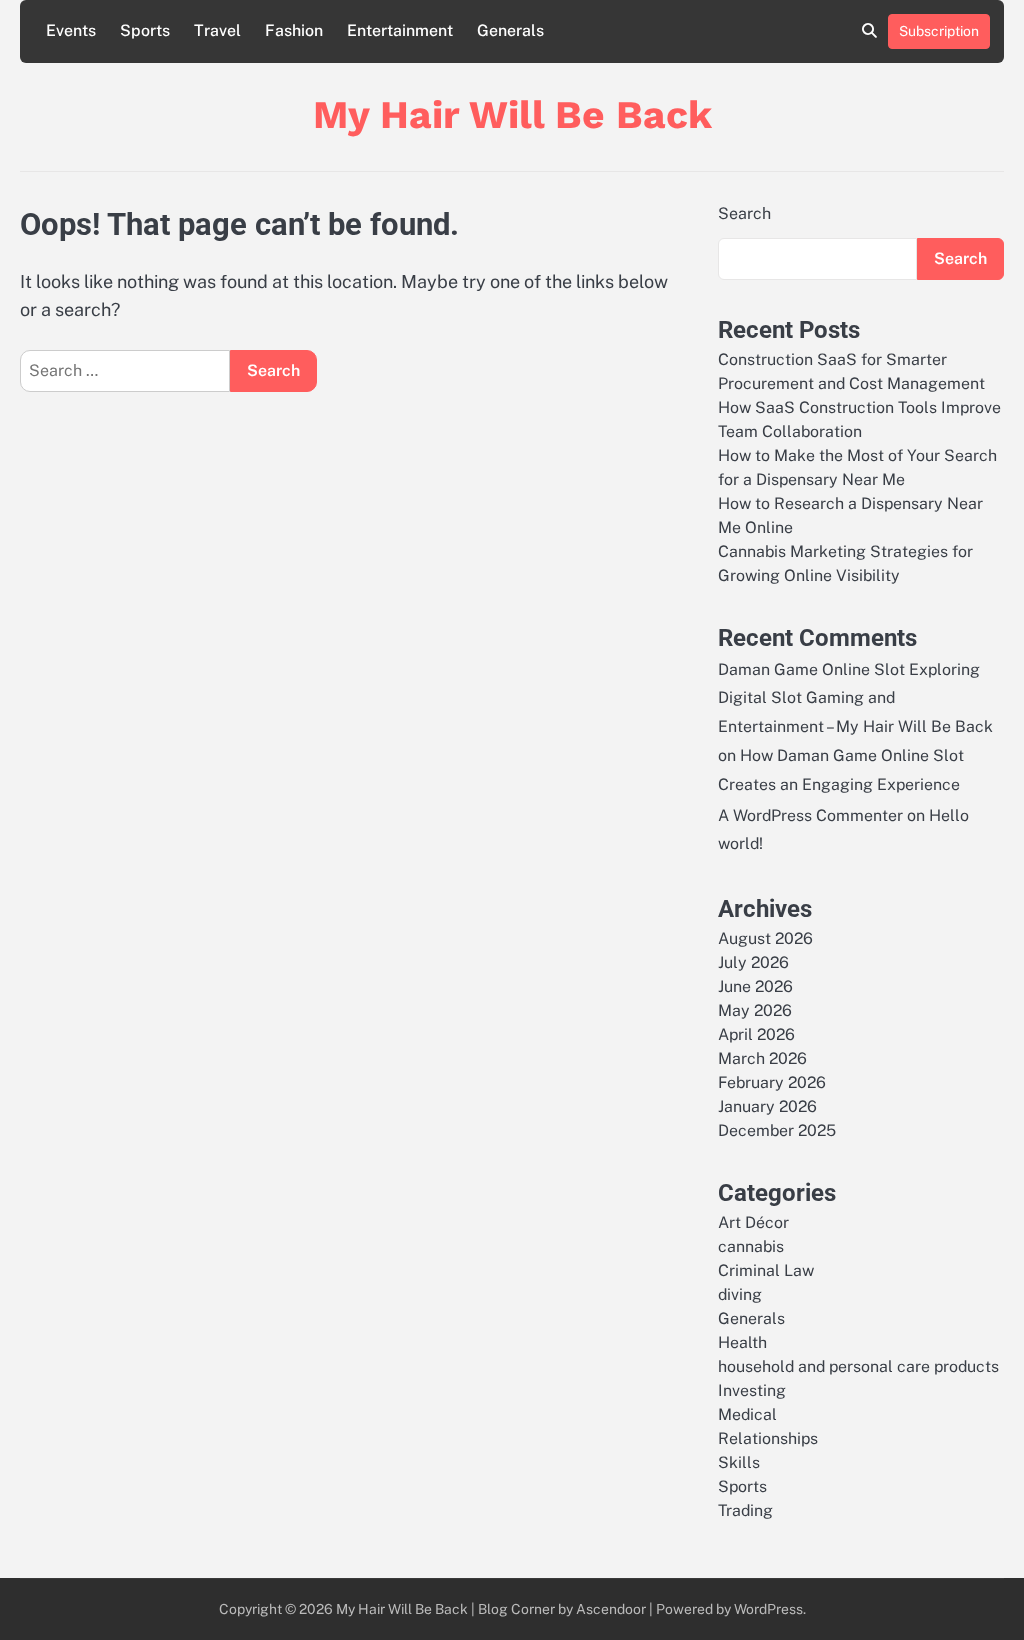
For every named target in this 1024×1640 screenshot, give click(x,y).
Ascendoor (611, 1609)
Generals (510, 30)
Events (71, 30)
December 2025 (777, 1130)
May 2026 (755, 1010)
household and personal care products (858, 1366)
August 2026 (765, 938)
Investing (752, 1390)
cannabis (751, 1246)
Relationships (768, 1438)
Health (742, 1342)
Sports (145, 30)
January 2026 (767, 1106)
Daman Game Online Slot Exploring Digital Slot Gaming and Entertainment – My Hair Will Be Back (855, 698)
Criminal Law (766, 1270)
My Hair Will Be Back (512, 114)
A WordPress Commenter (810, 815)
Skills (739, 1462)
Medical (747, 1414)
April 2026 (756, 1034)
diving (740, 1294)
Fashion (294, 30)
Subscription (939, 31)
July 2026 (753, 962)
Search (744, 213)
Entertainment (400, 30)
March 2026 (762, 1058)
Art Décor (753, 1222)
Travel (217, 30)
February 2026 (772, 1082)
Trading (745, 1510)
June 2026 (755, 986)
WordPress (768, 1609)
